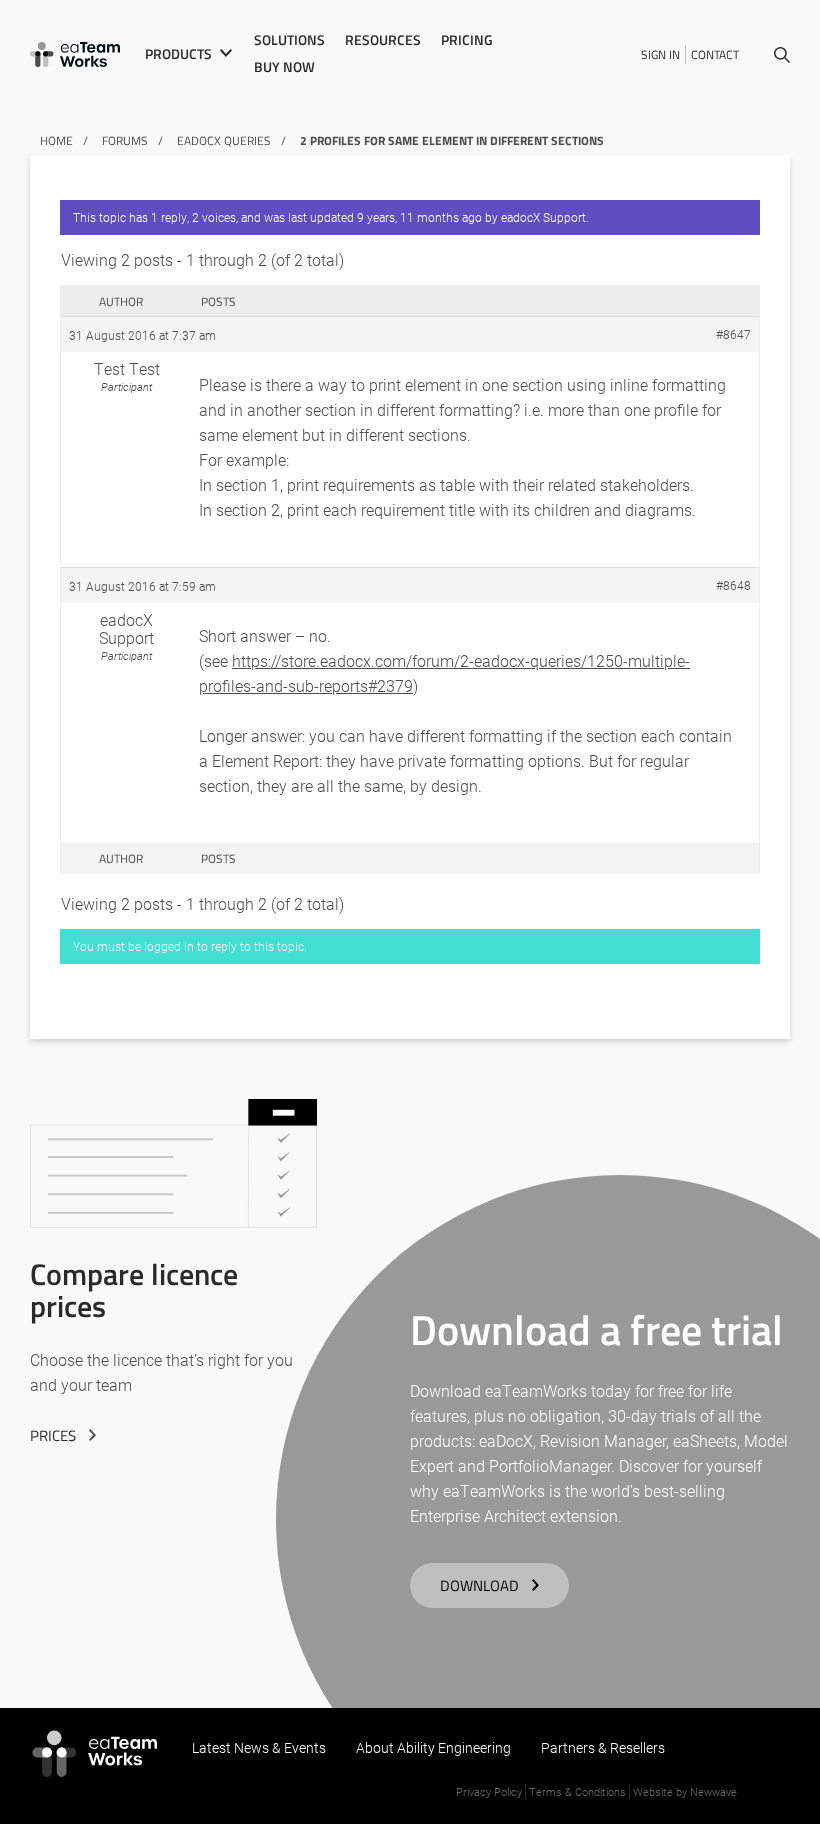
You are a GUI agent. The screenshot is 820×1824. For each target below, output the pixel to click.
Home (56, 140)
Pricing (467, 40)
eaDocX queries (224, 140)
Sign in (660, 54)
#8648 (733, 585)
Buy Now (284, 67)
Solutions (289, 40)
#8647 (733, 334)
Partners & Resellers (603, 1747)
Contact (715, 54)
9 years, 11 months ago (419, 217)
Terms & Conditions (577, 1791)
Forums (125, 140)
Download (479, 1585)
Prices (53, 1435)
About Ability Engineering (433, 1747)
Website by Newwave (685, 1791)
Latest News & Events (259, 1747)
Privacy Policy (489, 1791)
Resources (383, 40)
